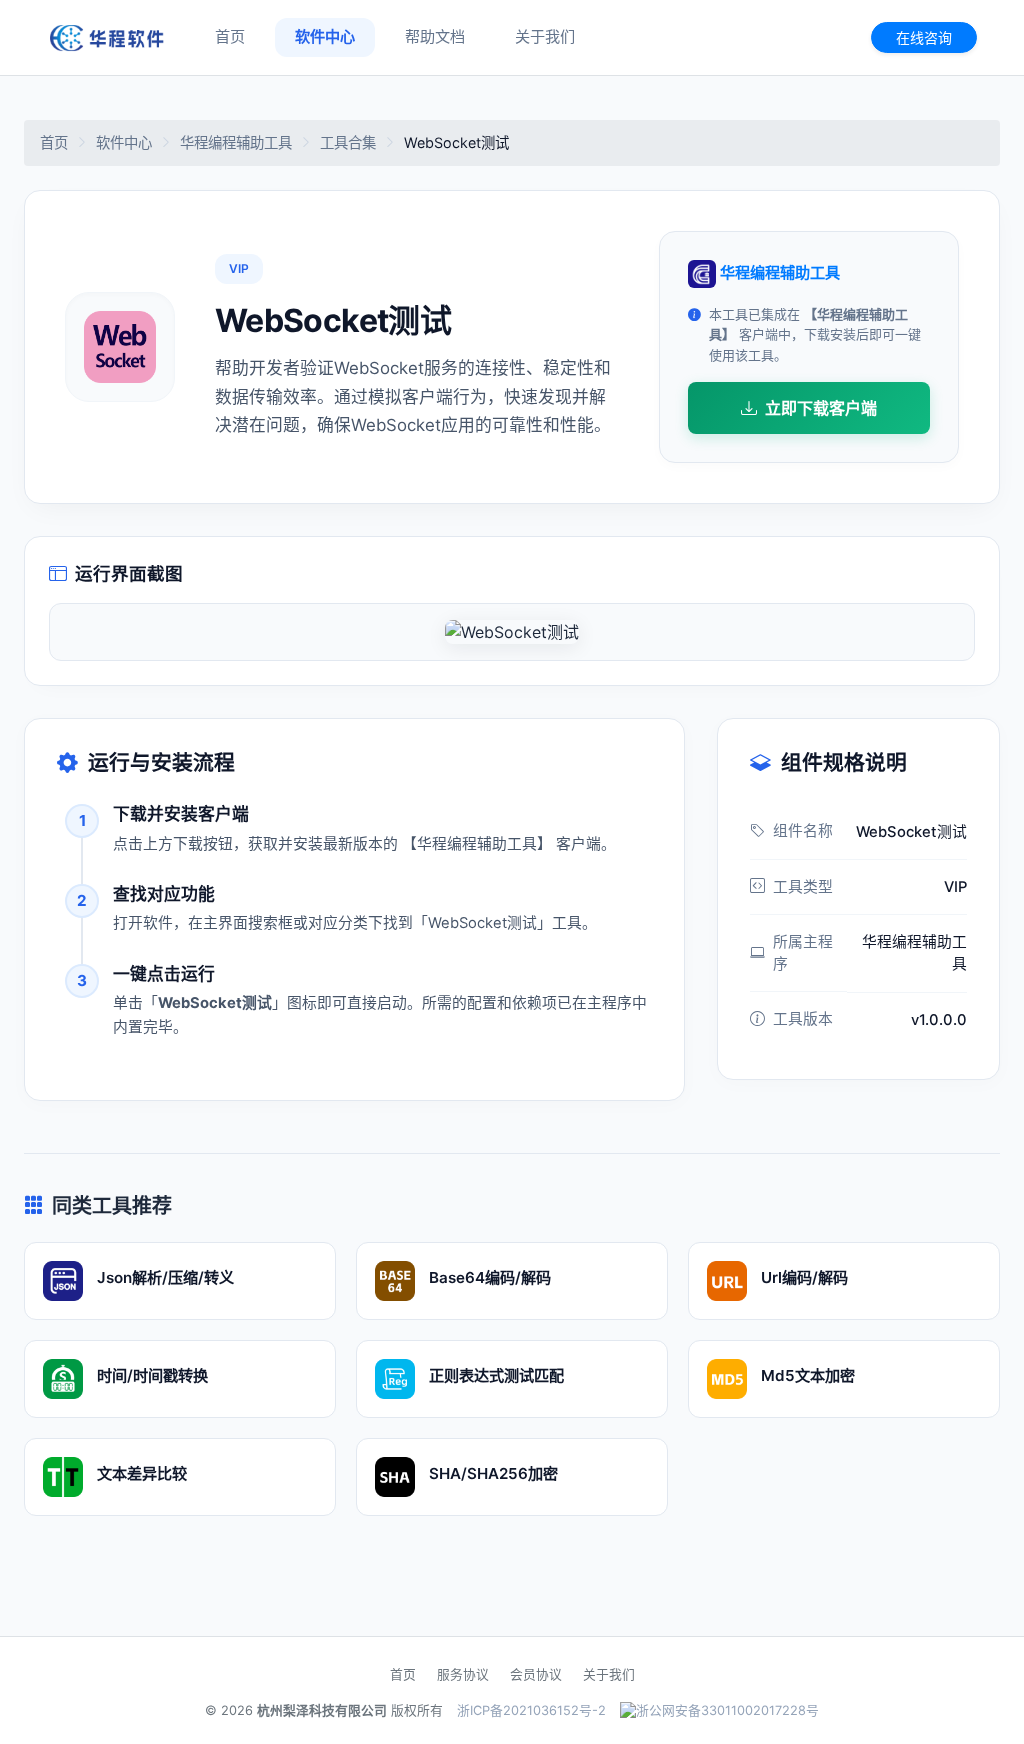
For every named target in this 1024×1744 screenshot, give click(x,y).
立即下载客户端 (821, 408)
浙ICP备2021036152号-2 (531, 1710)
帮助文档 (435, 36)
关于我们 (545, 36)
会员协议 (536, 1674)
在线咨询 (924, 37)
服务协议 (463, 1674)
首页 (230, 36)
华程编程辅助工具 (236, 142)
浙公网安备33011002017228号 (727, 1710)
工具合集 (348, 142)
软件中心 (325, 36)
